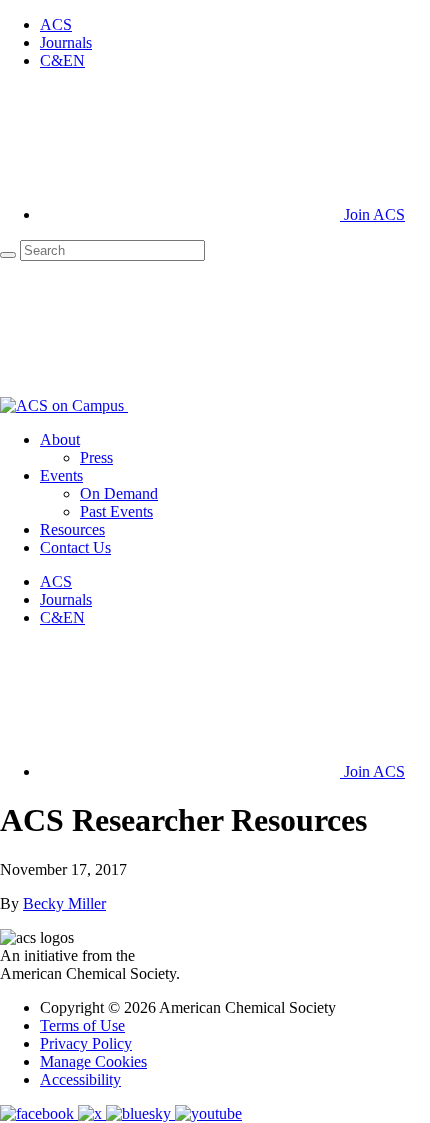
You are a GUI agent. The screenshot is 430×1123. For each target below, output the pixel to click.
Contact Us (75, 547)
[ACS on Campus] (64, 405)
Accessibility (80, 1079)
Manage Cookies (93, 1061)
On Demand (119, 493)
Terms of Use (82, 1025)
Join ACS (372, 214)
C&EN (62, 60)
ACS (56, 24)
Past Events (116, 511)
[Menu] (278, 405)
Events (61, 475)
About (60, 439)
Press (96, 457)
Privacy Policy (86, 1043)
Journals (66, 42)
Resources (72, 529)
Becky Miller (64, 903)
